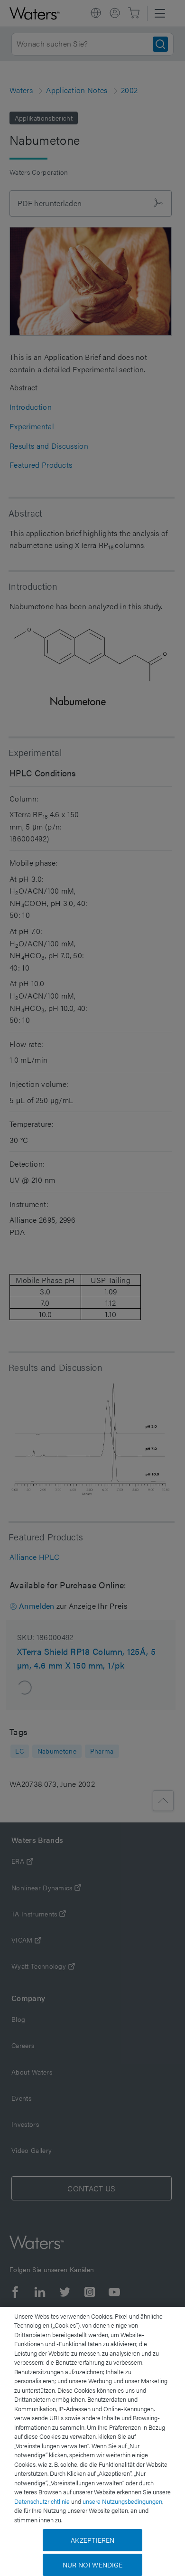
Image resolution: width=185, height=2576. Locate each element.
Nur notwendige (93, 2565)
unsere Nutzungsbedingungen (122, 2501)
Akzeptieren (93, 2540)
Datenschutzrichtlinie (42, 2501)
